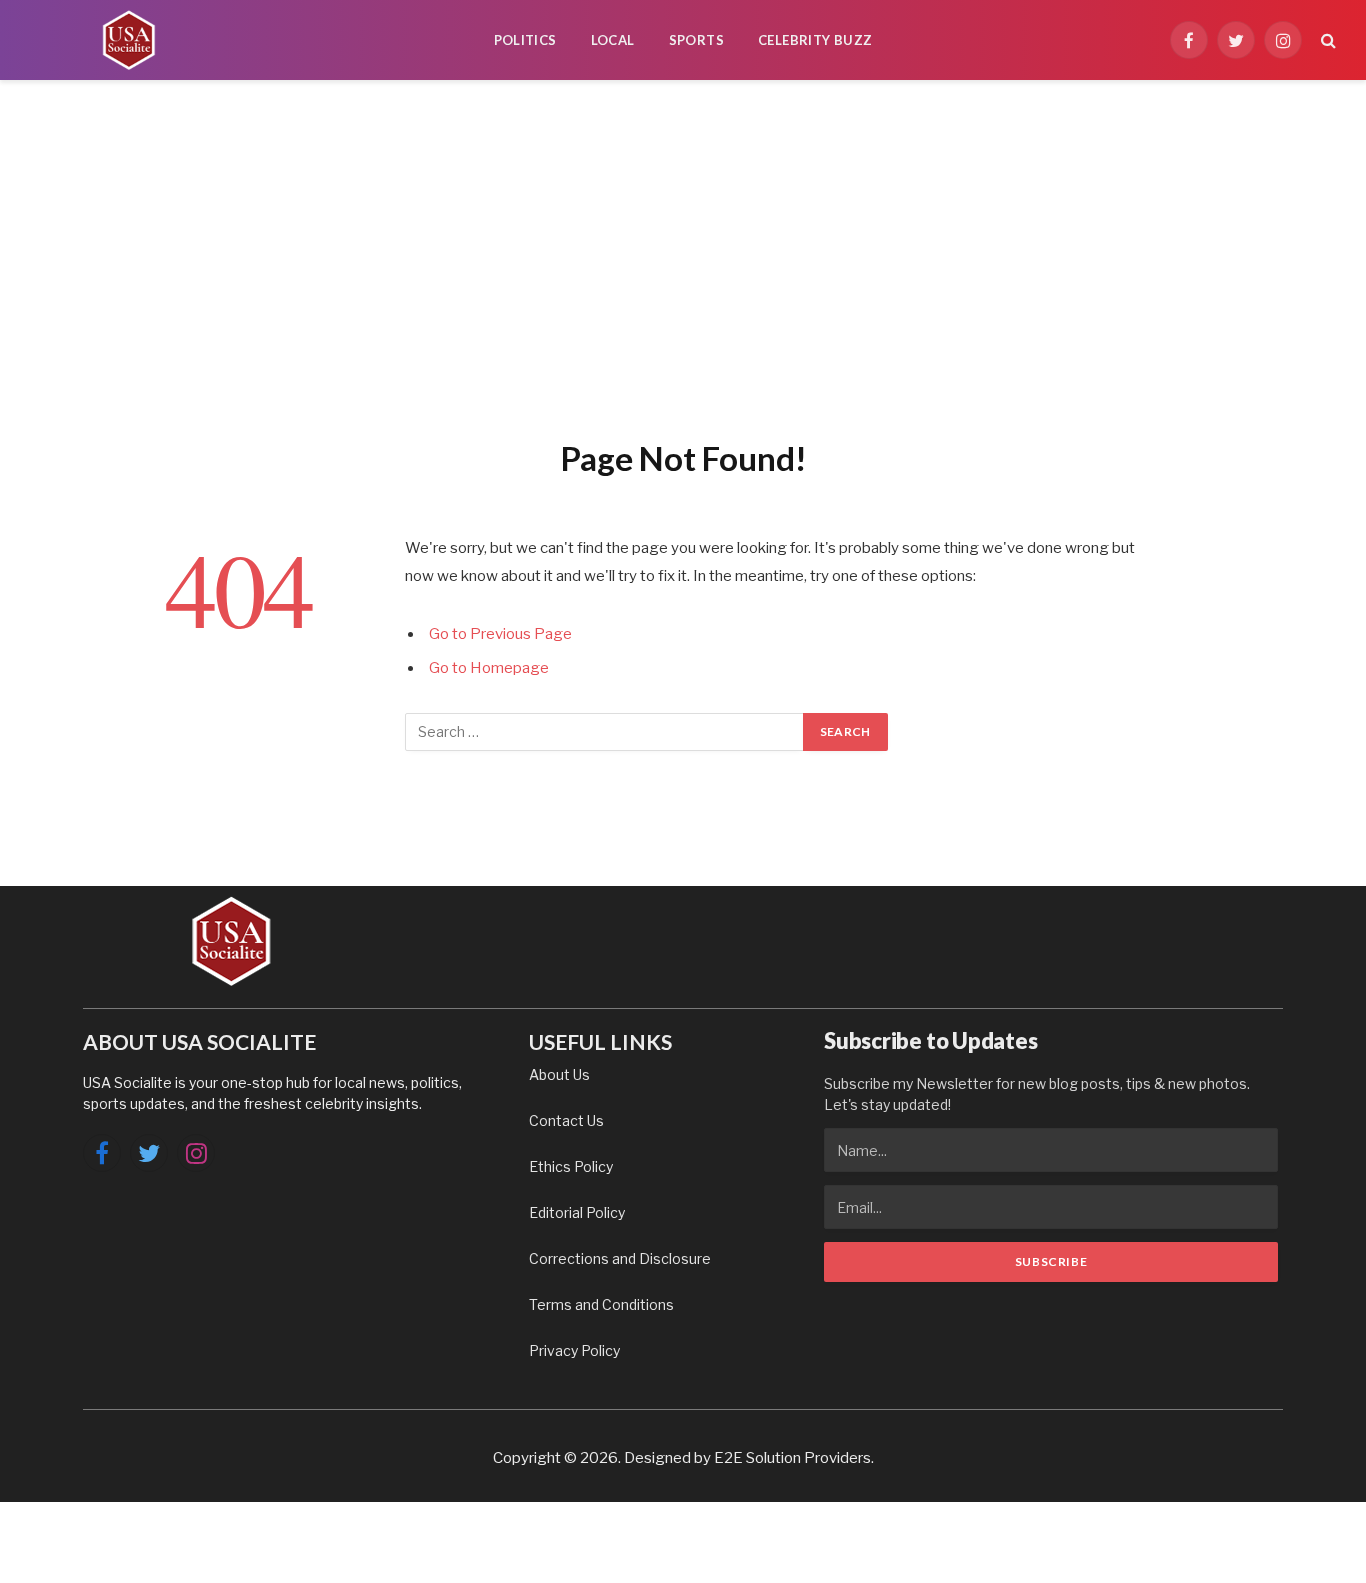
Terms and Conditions (601, 1304)
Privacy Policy (574, 1350)
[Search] (1326, 40)
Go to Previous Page (500, 634)
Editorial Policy (577, 1212)
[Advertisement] (683, 255)
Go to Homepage (489, 668)
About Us (559, 1074)
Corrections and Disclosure (620, 1258)
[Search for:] (605, 732)
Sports (696, 40)
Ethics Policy (571, 1166)
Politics (525, 40)
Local (613, 40)
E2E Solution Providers (792, 1458)
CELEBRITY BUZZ (815, 40)
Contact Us (566, 1120)
